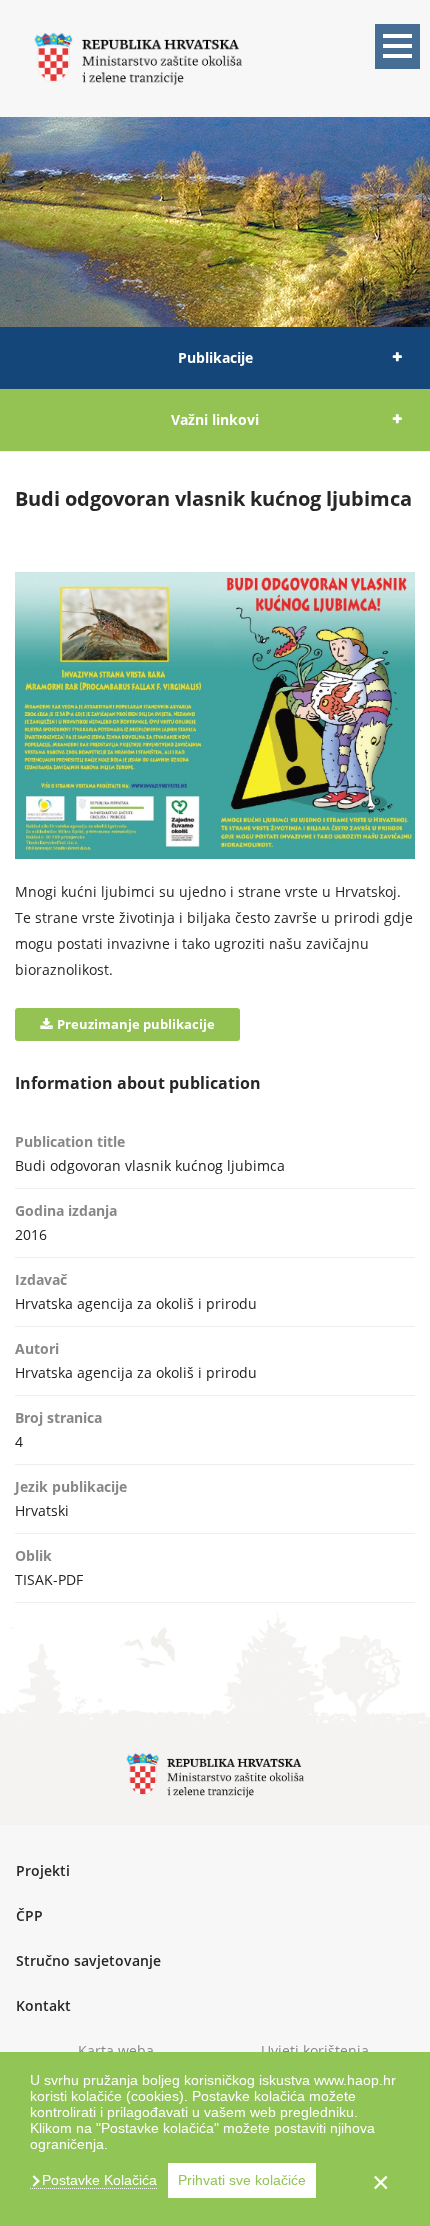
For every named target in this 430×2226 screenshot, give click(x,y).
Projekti (43, 1870)
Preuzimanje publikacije (136, 1024)
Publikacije (215, 357)
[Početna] (138, 56)
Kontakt (43, 2005)
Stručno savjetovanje (88, 1960)
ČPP (29, 1915)
